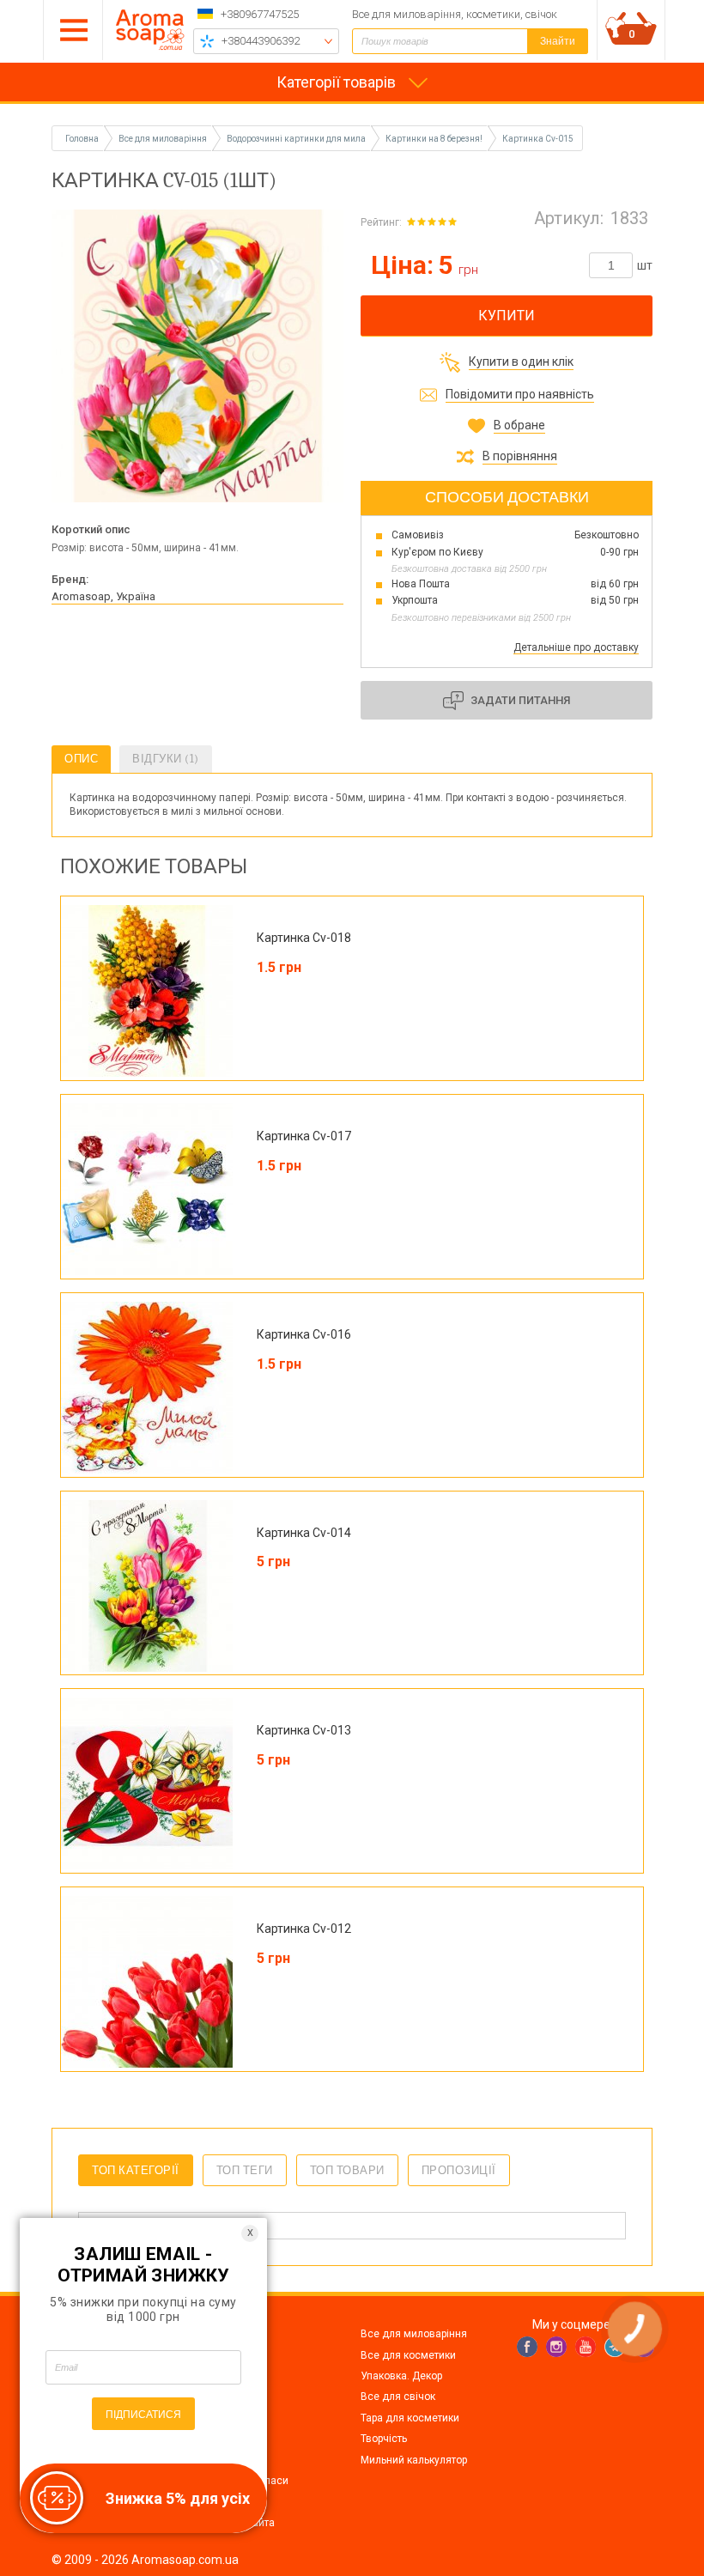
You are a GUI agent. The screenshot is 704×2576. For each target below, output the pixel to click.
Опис (81, 759)
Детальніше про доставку (576, 647)
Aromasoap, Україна (103, 596)
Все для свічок (398, 2397)
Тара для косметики (410, 2418)
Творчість (384, 2439)
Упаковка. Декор (401, 2376)
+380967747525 (260, 14)
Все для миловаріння (414, 2334)
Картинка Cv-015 (538, 139)
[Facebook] (527, 2347)
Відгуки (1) (166, 759)
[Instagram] (556, 2347)
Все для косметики (408, 2355)
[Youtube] (586, 2347)
